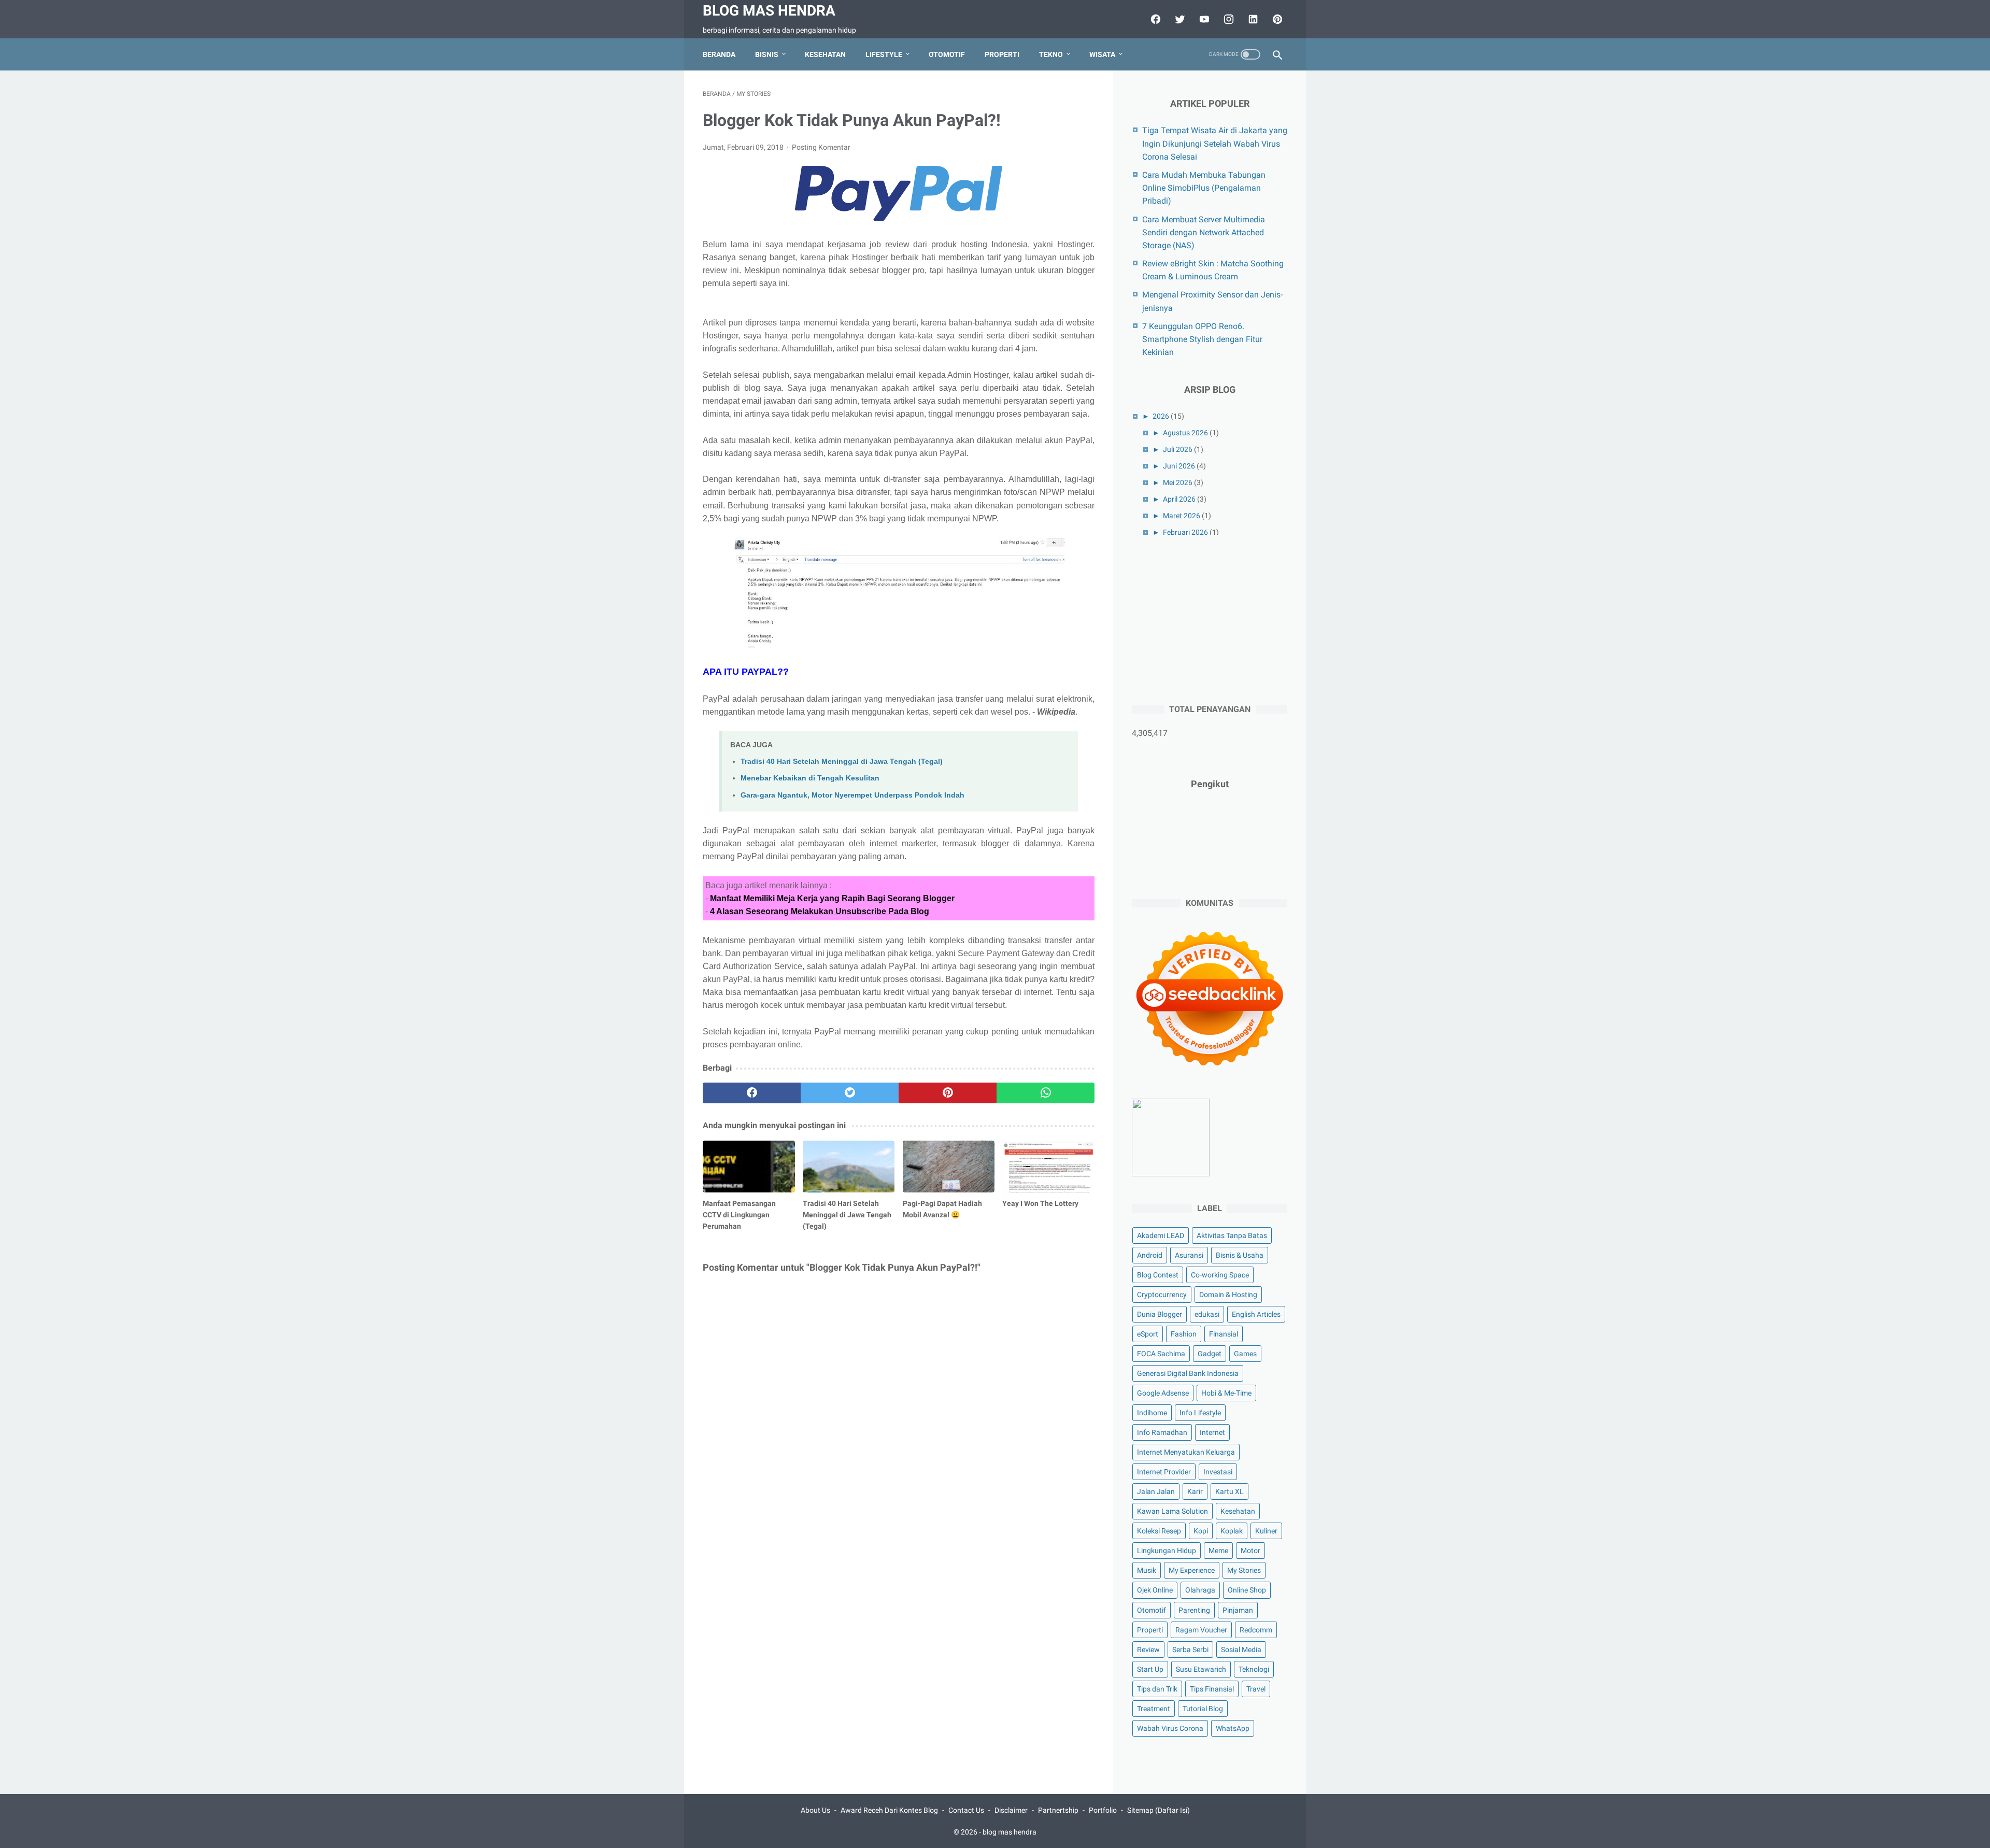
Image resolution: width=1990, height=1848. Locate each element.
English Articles (1256, 1314)
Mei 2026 (1178, 482)
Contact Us (966, 1810)
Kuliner (1266, 1531)
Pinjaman (1238, 1610)
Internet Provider (1164, 1472)
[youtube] (1203, 19)
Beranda (719, 54)
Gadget (1210, 1354)
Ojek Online (1155, 1590)
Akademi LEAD (1161, 1235)
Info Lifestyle (1200, 1413)
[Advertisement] (1210, 618)
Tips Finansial (1212, 1689)
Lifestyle (884, 54)
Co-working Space (1220, 1275)
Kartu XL (1229, 1491)
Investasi (1218, 1472)
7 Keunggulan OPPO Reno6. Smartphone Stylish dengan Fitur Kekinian (1202, 339)
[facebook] (1154, 19)
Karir (1195, 1491)
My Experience (1192, 1571)
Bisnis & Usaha (1240, 1255)
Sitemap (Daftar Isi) (1159, 1810)
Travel (1256, 1689)
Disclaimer (1011, 1810)
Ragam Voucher (1201, 1630)
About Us (815, 1810)
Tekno (1051, 54)
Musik (1147, 1571)
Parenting (1194, 1610)
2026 (1161, 416)
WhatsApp (1233, 1728)
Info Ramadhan (1162, 1432)
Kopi (1201, 1531)
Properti (1002, 54)
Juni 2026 (1179, 466)
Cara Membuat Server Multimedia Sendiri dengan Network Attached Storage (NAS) (1204, 232)
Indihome (1152, 1413)
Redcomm (1256, 1630)
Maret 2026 (1182, 516)
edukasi (1207, 1314)
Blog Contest (1158, 1275)
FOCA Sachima (1161, 1354)
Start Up (1150, 1669)
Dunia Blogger (1160, 1314)
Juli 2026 (1178, 449)
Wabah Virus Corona (1170, 1728)
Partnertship (1058, 1810)
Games (1245, 1354)
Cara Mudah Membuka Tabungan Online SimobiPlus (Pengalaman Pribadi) (1204, 188)
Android (1150, 1255)
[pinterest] (1276, 19)
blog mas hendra (769, 11)
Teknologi (1254, 1669)
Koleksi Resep (1159, 1531)
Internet (1212, 1432)
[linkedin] (1252, 19)
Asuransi (1189, 1255)
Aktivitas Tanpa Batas (1232, 1235)
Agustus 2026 (1185, 433)
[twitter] (1179, 19)
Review (1148, 1650)
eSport (1148, 1334)
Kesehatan (825, 54)
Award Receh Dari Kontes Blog (889, 1810)
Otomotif (947, 54)
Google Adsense (1163, 1393)
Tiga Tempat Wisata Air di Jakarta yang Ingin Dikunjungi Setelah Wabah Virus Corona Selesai (1215, 143)
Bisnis (767, 54)
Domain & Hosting (1228, 1295)
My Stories (1244, 1571)
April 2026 (1179, 499)
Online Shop (1247, 1590)
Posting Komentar (821, 147)
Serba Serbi (1190, 1650)
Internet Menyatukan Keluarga (1186, 1452)
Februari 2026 (1185, 532)
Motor (1250, 1551)
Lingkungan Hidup (1167, 1551)
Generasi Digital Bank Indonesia (1188, 1373)
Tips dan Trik (1157, 1689)
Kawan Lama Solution (1172, 1511)
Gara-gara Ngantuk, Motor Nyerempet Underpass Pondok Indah (852, 795)
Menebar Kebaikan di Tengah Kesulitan (810, 778)
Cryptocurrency (1162, 1295)
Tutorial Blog (1203, 1709)
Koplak (1232, 1531)
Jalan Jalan (1156, 1491)
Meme (1218, 1551)
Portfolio (1103, 1810)
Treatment (1154, 1709)
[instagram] (1227, 19)
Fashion (1184, 1334)
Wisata (1102, 54)
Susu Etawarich (1201, 1669)
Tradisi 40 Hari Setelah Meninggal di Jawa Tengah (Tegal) (842, 761)
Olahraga (1200, 1590)
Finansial (1224, 1334)
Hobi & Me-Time (1226, 1393)
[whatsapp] (1046, 1093)
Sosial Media (1241, 1650)
